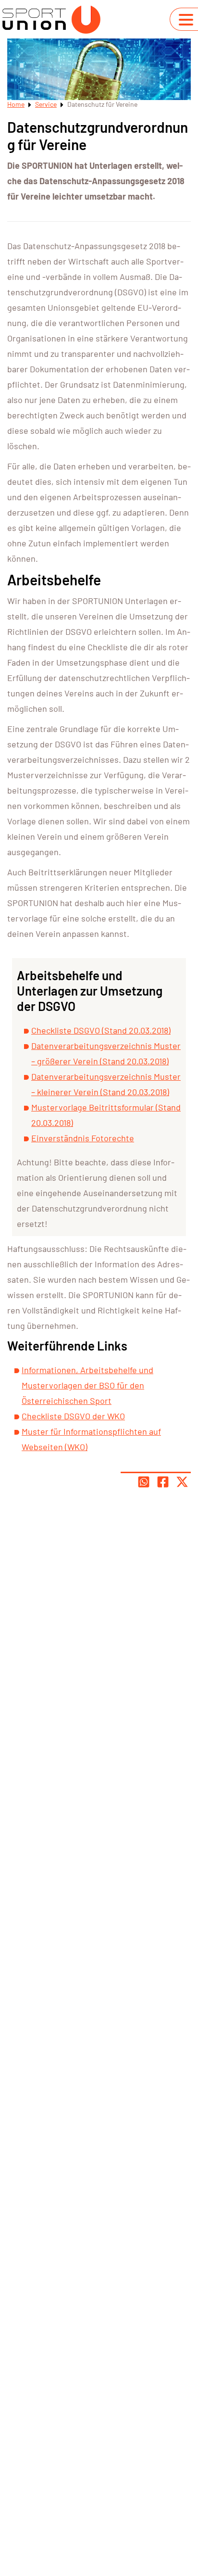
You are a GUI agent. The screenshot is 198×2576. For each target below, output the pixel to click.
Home (16, 104)
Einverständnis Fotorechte (83, 1138)
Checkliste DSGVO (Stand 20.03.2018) (101, 1030)
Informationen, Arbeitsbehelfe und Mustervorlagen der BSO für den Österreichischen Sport (87, 1385)
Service (46, 104)
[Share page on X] (182, 1482)
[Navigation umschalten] (186, 20)
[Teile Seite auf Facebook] (163, 1482)
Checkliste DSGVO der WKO (73, 1416)
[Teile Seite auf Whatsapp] (144, 1482)
